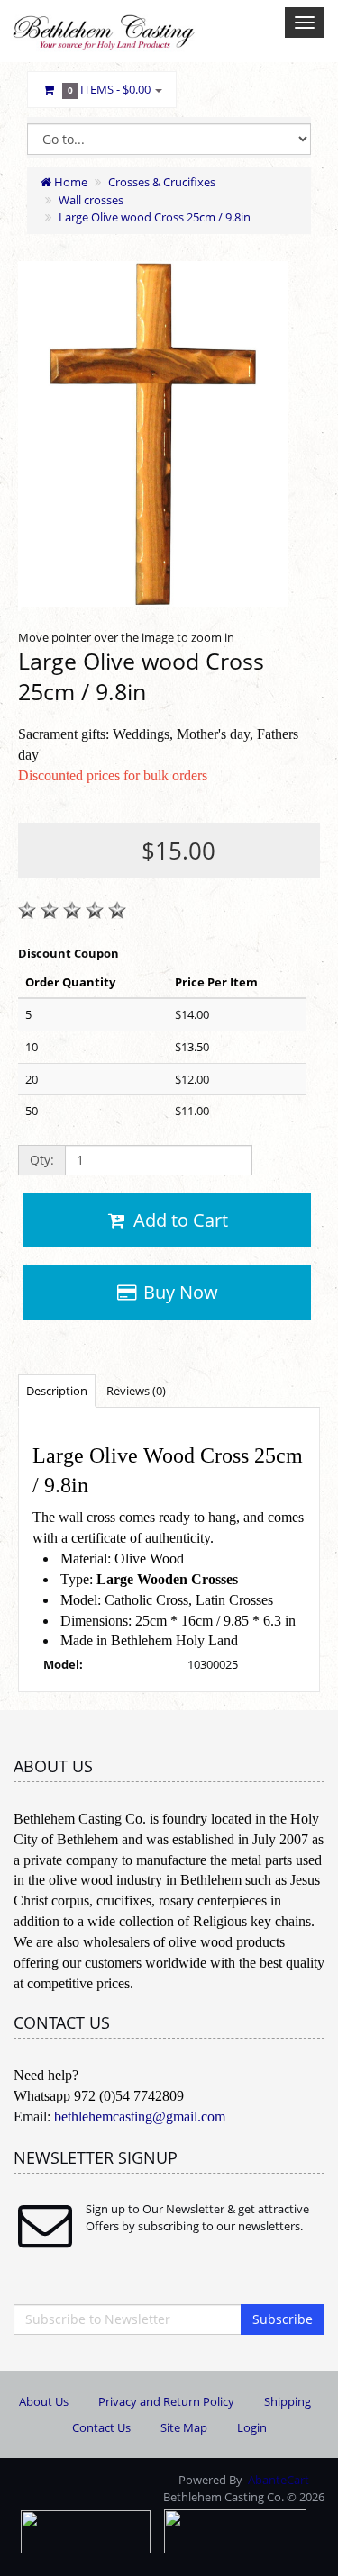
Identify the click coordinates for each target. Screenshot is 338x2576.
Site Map (184, 2427)
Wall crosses (91, 200)
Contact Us (101, 2427)
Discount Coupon (69, 953)
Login (252, 2427)
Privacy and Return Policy (166, 2401)
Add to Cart (178, 1220)
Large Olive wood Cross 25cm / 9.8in (155, 217)
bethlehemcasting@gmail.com (140, 2117)
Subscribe (283, 2319)
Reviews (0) (136, 1391)
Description (57, 1391)
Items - (110, 89)
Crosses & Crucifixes (162, 182)
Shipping (288, 2401)
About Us (44, 2401)
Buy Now (178, 1292)
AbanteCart (279, 2480)
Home (69, 182)
